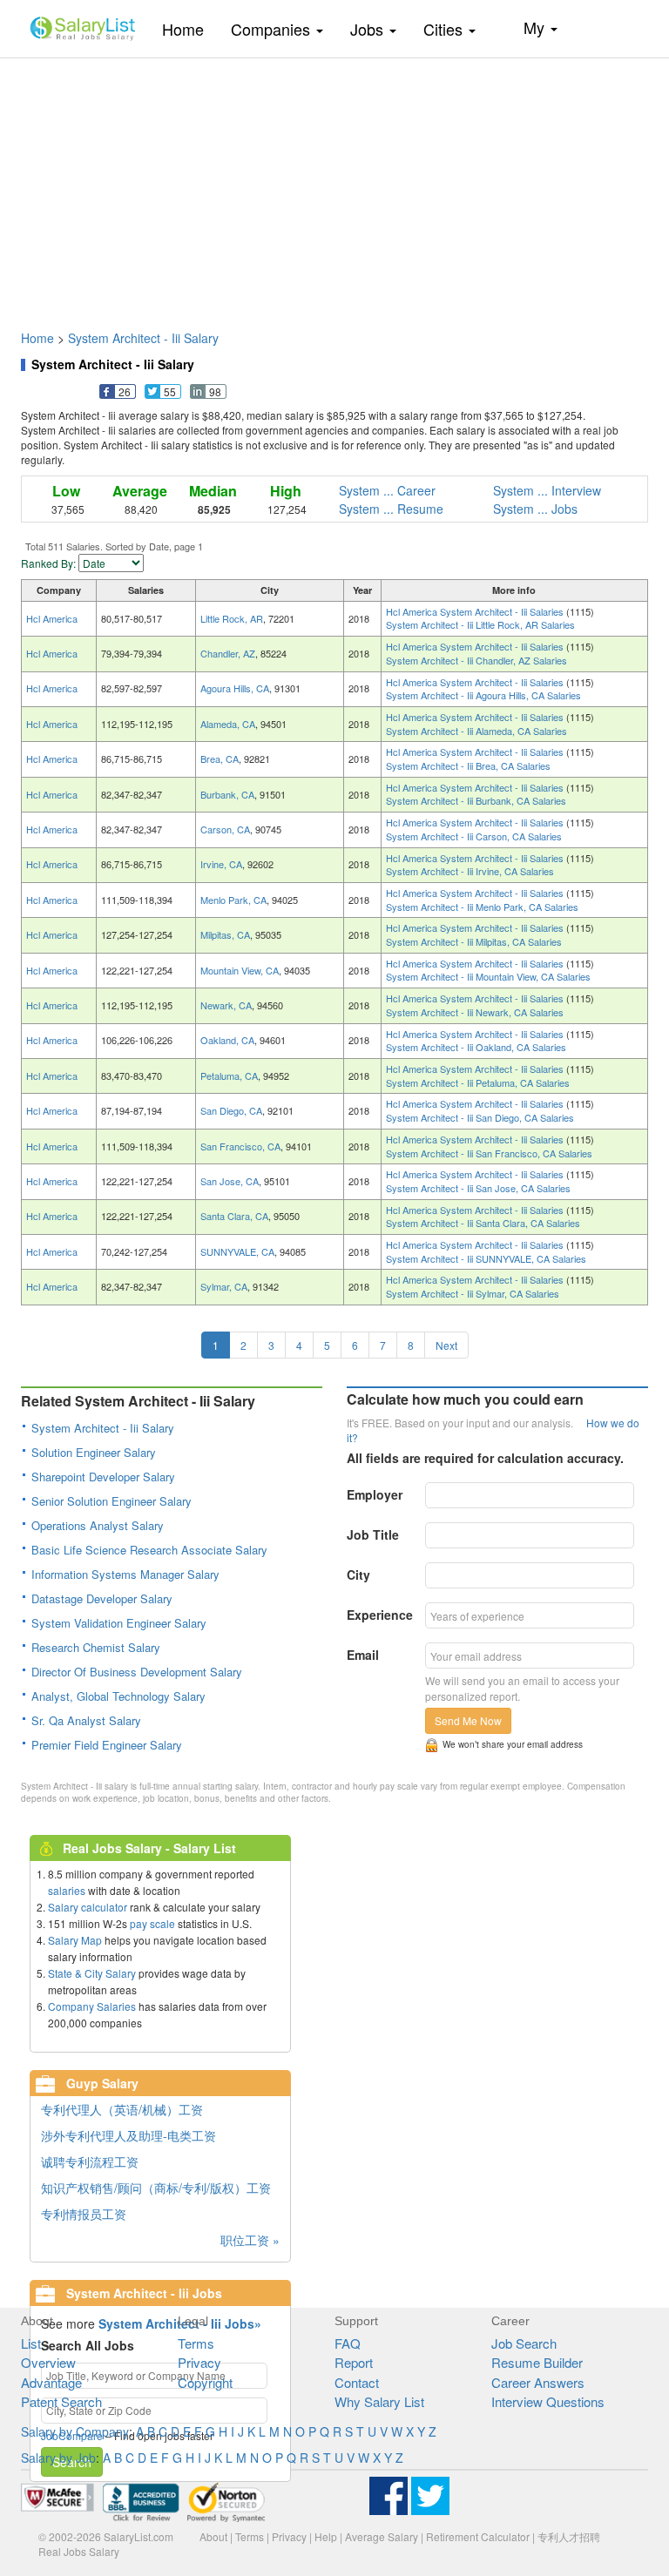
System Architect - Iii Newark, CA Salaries (475, 1012)
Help (326, 2536)
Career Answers (538, 2382)
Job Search (524, 2343)
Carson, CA (225, 829)
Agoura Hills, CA (235, 688)
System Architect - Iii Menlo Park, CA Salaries (482, 907)
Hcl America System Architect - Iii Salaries (476, 611)
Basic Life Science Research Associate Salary (149, 1550)
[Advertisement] (334, 185)
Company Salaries (92, 2006)
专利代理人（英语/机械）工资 (122, 2109)
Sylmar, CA (224, 1286)
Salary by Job (58, 2458)
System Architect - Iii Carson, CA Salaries (474, 836)
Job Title (373, 1534)
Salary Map (75, 1940)
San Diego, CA (231, 1110)
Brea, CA (220, 759)
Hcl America (52, 618)
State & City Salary (92, 1973)
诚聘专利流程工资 (90, 2161)
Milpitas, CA (225, 934)
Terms (196, 2343)
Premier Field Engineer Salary (107, 1745)
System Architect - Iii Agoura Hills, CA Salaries (483, 695)
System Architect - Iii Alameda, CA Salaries (476, 731)
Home (189, 28)
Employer (375, 1494)
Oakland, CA (227, 1040)
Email (363, 1655)
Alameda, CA (228, 724)
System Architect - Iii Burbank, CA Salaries (476, 800)
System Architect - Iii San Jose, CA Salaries (478, 1188)
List (31, 2343)
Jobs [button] (369, 29)
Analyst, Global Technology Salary (118, 1696)
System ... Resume (391, 509)
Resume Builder (537, 2362)
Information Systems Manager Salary (125, 1574)
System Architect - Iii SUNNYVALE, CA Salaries (486, 1258)
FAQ (348, 2343)
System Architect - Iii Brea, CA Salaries (468, 765)
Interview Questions (548, 2401)
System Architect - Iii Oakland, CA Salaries (476, 1047)
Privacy (199, 2362)
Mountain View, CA (240, 970)
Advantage (51, 2382)
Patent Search (61, 2401)
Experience (380, 1615)
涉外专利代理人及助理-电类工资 (128, 2135)
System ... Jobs (535, 509)
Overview (48, 2362)
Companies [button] (273, 29)
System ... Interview (547, 490)
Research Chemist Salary (96, 1647)
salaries (67, 1890)
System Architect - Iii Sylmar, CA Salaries (473, 1293)
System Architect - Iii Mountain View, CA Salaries (488, 976)
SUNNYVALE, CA (237, 1251)
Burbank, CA (227, 794)
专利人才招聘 (569, 2536)
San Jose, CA (230, 1181)
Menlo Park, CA (233, 900)
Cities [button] (445, 29)
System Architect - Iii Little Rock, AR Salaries (480, 624)
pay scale (152, 1923)
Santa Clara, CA (234, 1216)
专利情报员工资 (84, 2214)
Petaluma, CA (229, 1076)
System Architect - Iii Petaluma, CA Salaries (478, 1082)
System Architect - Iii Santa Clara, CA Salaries (483, 1223)
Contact (357, 2382)
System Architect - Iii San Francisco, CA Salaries (489, 1153)
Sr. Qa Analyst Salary (86, 1720)
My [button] (536, 27)
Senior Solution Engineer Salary (111, 1501)
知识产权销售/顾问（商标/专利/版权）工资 (156, 2188)
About (213, 2536)
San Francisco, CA (240, 1146)
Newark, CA (226, 1005)
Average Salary (382, 2536)
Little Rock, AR (232, 618)
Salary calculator (88, 1907)
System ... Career (387, 490)
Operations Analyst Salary (98, 1525)
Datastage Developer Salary (102, 1598)
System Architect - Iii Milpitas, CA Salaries (474, 941)
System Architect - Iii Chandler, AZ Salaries (476, 660)
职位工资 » (250, 2240)
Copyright (205, 2382)
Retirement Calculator (478, 2536)
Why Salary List (379, 2401)
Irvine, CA (221, 864)
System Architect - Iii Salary (143, 338)
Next (446, 1345)
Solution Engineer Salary (94, 1452)
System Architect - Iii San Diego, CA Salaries (480, 1117)
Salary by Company (75, 2431)
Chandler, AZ (228, 653)
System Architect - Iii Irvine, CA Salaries (470, 871)
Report (354, 2362)
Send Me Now (468, 1720)
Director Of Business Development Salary (137, 1672)
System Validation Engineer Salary (119, 1623)
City (358, 1575)
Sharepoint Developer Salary (103, 1477)
